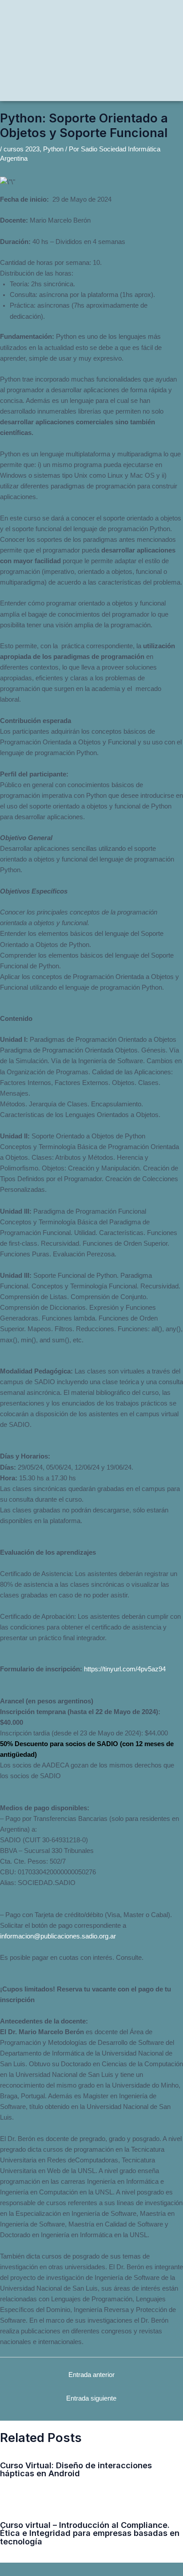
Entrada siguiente (91, 2398)
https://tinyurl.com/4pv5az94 (125, 1669)
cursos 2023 (22, 149)
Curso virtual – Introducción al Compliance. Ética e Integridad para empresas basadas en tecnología (90, 2533)
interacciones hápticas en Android (133, 2484)
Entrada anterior (91, 2375)
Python (53, 149)
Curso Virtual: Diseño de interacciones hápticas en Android (76, 2469)
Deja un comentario (25, 2484)
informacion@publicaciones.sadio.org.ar (58, 1936)
